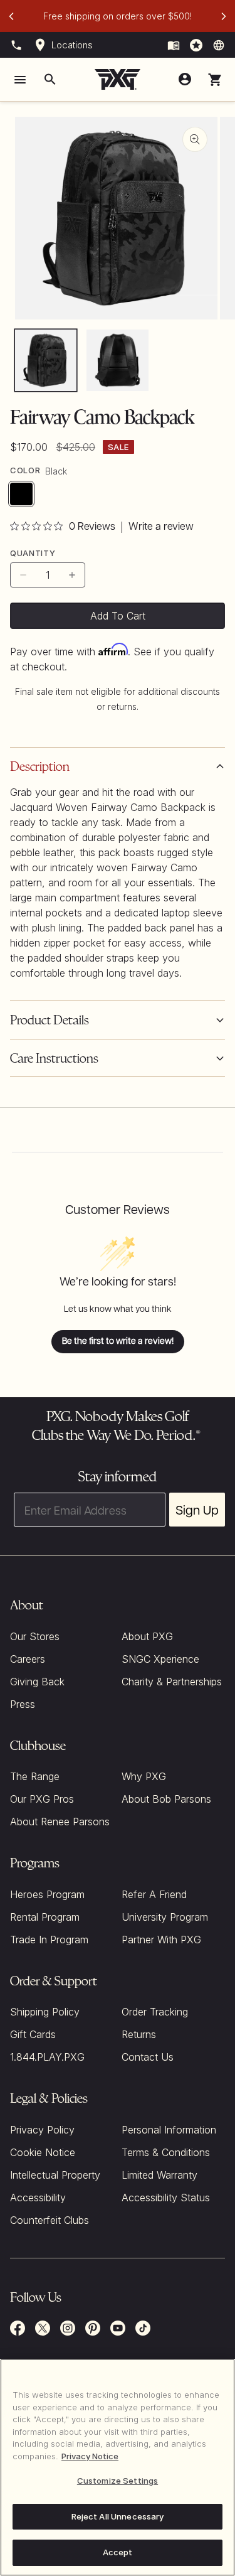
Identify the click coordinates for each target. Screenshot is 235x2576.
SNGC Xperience (160, 1659)
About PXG (147, 1636)
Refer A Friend (154, 1894)
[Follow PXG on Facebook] (18, 2328)
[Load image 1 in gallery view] (46, 360)
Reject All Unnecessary (118, 2516)
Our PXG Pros (42, 1799)
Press (23, 1704)
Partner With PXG (161, 1940)
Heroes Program (47, 1894)
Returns (139, 2034)
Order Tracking (155, 2012)
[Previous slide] (11, 16)
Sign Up (197, 1510)
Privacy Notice (90, 2456)
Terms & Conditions (166, 2152)
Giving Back (37, 1682)
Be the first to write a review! (118, 1341)
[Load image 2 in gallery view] (117, 360)
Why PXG (144, 1776)
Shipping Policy (45, 2012)
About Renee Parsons (60, 1822)
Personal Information (169, 2130)
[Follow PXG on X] (43, 2328)
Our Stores (35, 1636)
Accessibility (38, 2198)
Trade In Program (49, 1940)
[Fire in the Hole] (174, 45)
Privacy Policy (42, 2130)
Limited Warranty (159, 2175)
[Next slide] (224, 16)
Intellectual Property (55, 2175)
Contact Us (148, 2057)
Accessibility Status (166, 2198)
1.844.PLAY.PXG (47, 2057)
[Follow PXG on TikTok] (143, 2328)
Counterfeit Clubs (50, 2220)
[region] (118, 2467)
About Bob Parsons (166, 1799)
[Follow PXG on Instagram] (68, 2328)
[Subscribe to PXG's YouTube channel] (118, 2328)
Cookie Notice (43, 2152)
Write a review (161, 527)
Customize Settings (118, 2481)
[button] (215, 80)
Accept (118, 2552)
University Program (165, 1917)
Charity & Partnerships (172, 1682)
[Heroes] (196, 45)
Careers (28, 1659)
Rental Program (45, 1917)
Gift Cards (33, 2034)
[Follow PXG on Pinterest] (93, 2328)
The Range (35, 1776)
